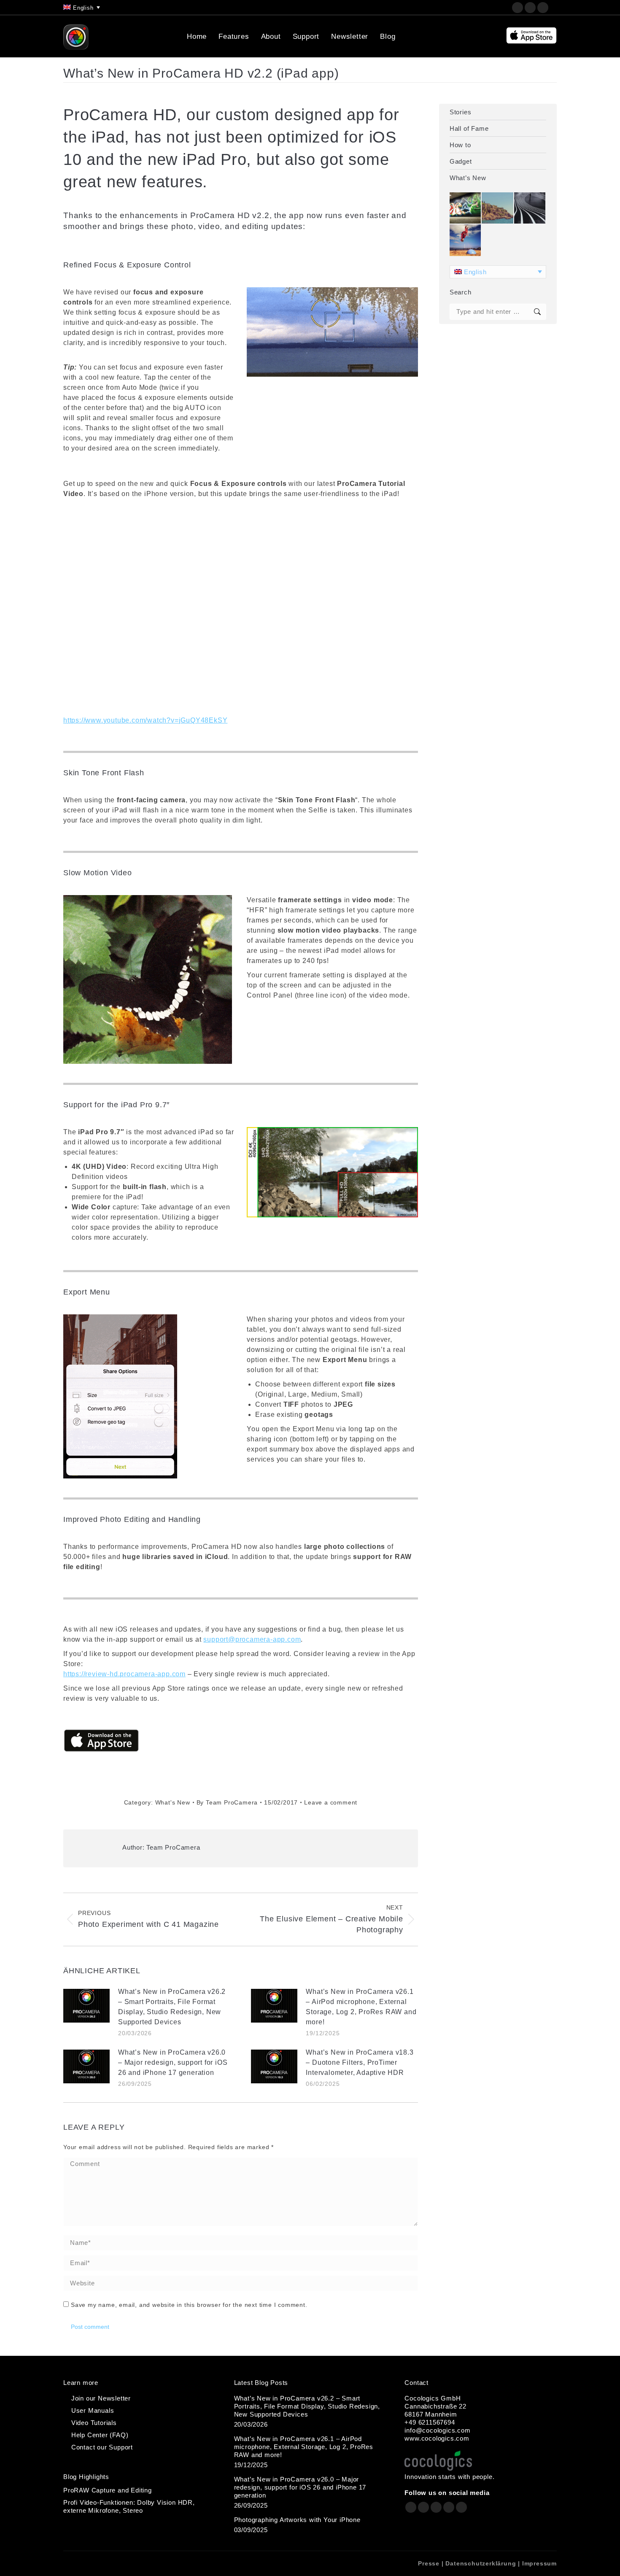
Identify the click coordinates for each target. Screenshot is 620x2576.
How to (460, 145)
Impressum (539, 2563)
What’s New (468, 178)
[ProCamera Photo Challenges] (466, 208)
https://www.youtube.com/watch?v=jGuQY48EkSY (145, 720)
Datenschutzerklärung (481, 2563)
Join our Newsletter (101, 2398)
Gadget (461, 161)
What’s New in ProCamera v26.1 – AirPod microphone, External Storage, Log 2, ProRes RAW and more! (361, 2007)
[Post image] (86, 2006)
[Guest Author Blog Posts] (466, 240)
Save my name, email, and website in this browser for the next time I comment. (189, 2305)
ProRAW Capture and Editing (108, 2490)
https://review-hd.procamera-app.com (124, 1674)
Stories (461, 112)
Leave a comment (331, 1802)
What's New (173, 1802)
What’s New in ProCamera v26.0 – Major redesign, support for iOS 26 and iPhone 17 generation (173, 2062)
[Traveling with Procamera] (498, 208)
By (227, 1802)
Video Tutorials (94, 2423)
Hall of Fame (469, 128)
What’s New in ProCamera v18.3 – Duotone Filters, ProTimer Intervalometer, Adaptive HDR (360, 2062)
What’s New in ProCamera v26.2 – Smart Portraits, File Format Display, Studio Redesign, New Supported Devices (172, 2007)
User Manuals (93, 2410)
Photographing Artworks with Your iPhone (297, 2520)
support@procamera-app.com (252, 1639)
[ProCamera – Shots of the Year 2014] (530, 208)
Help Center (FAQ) (100, 2435)
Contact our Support (102, 2447)
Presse (429, 2563)
